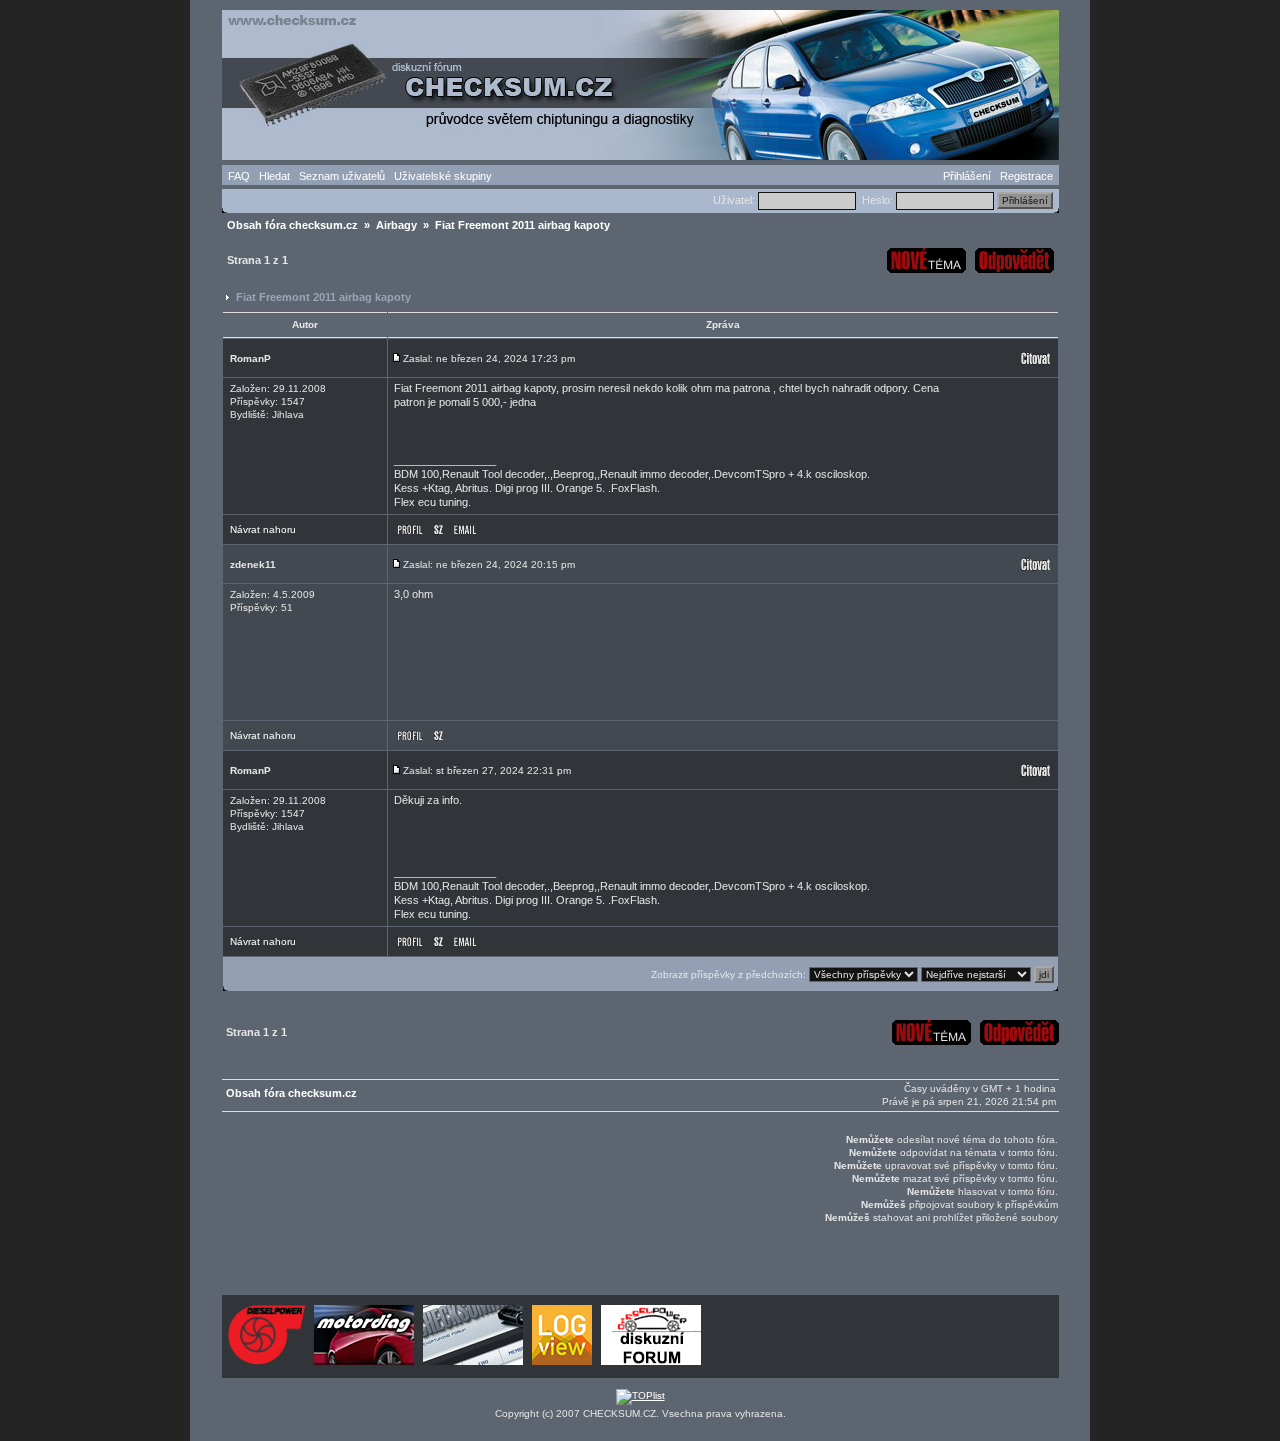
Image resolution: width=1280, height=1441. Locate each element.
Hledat (274, 176)
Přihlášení (967, 176)
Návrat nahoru (263, 529)
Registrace (1026, 176)
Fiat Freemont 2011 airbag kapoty (323, 297)
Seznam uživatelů (342, 176)
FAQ (239, 176)
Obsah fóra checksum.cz (292, 225)
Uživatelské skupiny (443, 176)
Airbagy (396, 225)
